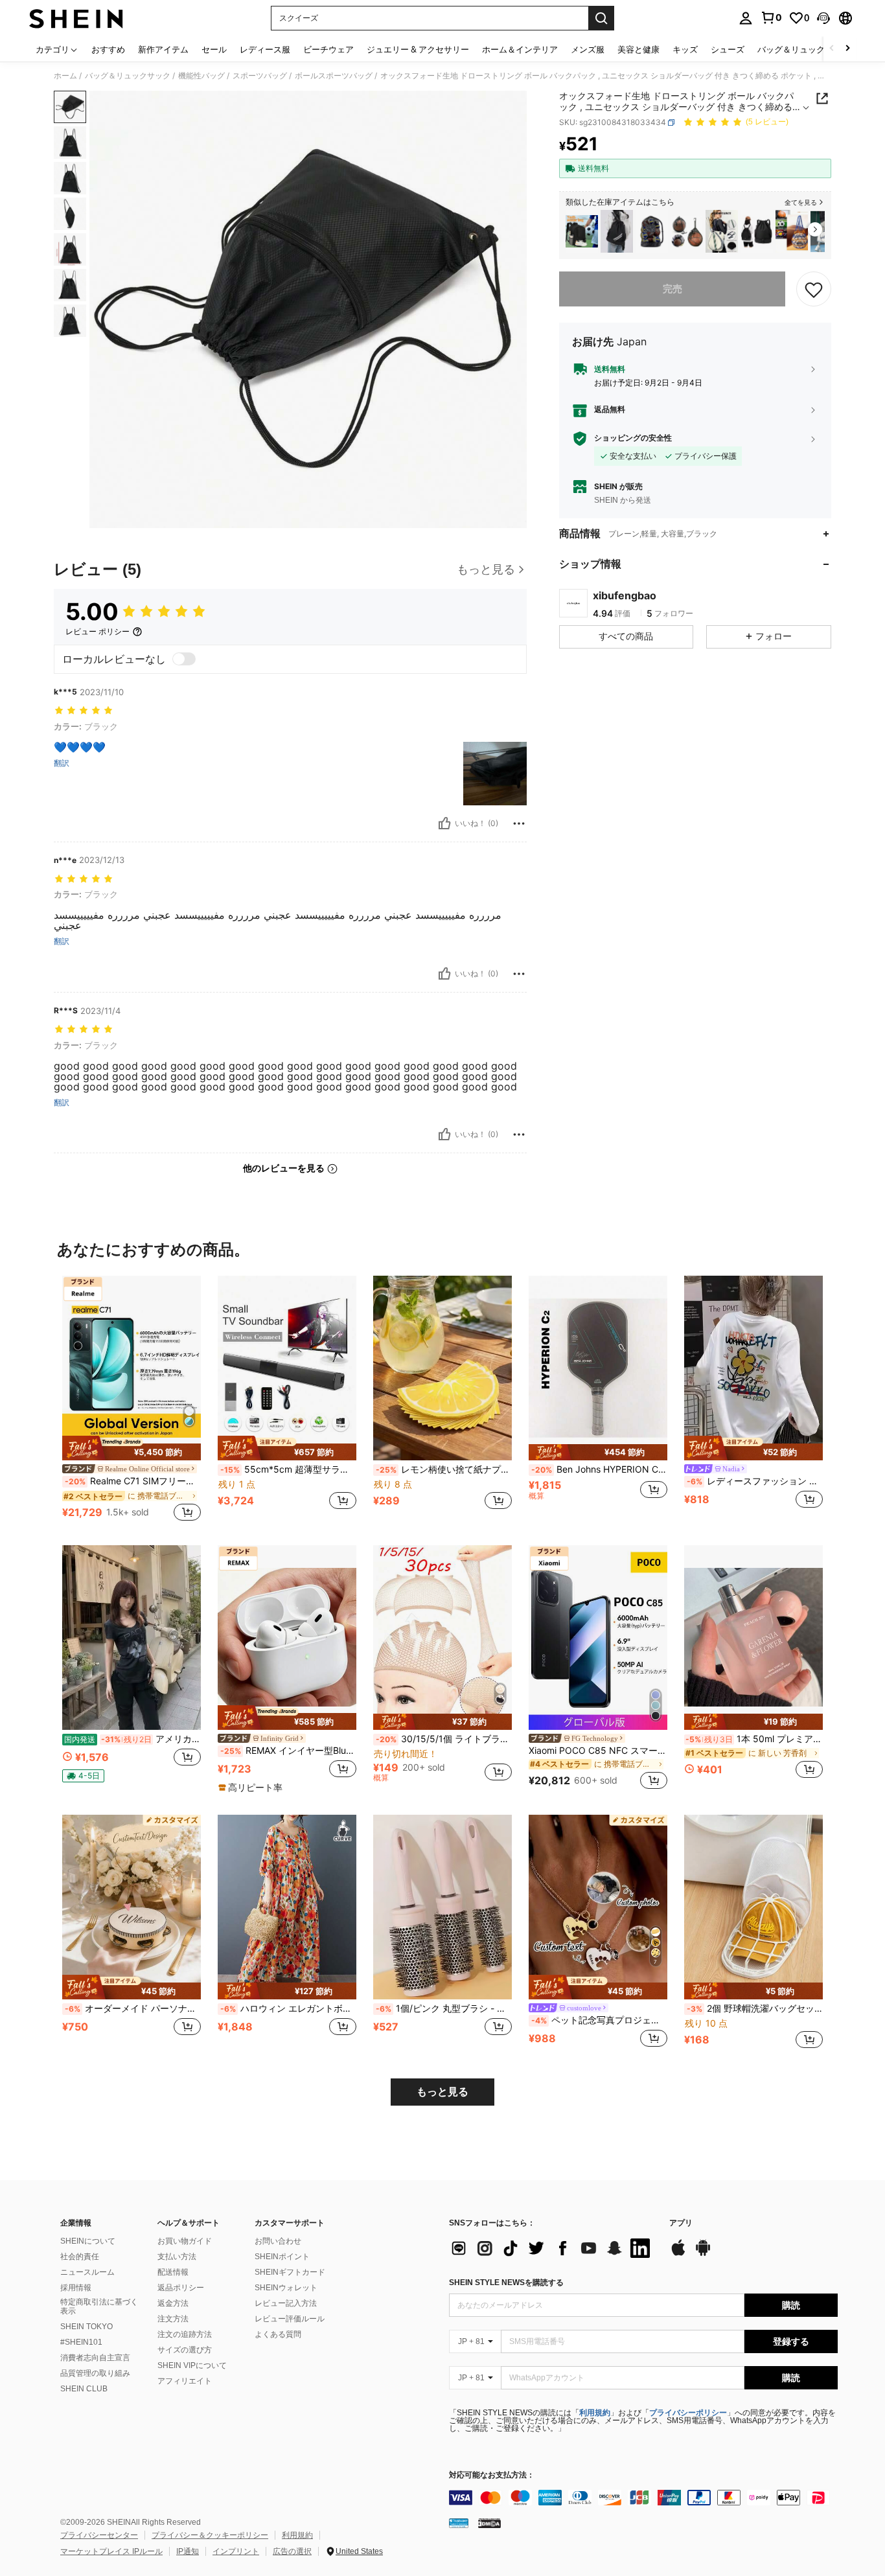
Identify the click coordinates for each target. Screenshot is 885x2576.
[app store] (678, 2254)
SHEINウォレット (286, 2288)
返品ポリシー (181, 2288)
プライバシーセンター (99, 2535)
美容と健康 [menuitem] (638, 49)
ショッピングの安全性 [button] (633, 439)
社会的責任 (80, 2257)
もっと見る (442, 2092)
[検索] (601, 18)
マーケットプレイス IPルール (111, 2551)
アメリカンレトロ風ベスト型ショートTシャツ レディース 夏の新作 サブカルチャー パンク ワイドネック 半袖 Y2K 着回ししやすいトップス (132, 1739)
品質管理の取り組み (95, 2373)
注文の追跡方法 (185, 2334)
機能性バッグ (201, 76)
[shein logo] (76, 18)
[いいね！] (444, 823)
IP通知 (188, 2551)
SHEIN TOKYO (86, 2327)
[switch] (184, 659)
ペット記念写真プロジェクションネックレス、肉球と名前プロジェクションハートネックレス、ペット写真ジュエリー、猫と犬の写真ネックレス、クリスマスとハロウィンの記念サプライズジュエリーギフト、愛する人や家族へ (599, 2020)
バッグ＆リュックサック (128, 76)
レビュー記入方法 (286, 2303)
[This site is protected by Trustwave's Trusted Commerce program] (459, 2523)
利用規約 (595, 2413)
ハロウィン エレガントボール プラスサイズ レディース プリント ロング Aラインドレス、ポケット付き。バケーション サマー (288, 2008)
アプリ (681, 2223)
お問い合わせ (278, 2241)
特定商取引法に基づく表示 (99, 2306)
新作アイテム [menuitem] (163, 49)
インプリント (236, 2551)
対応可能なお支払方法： (492, 2475)
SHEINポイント (282, 2257)
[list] (553, 2248)
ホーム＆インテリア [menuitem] (520, 49)
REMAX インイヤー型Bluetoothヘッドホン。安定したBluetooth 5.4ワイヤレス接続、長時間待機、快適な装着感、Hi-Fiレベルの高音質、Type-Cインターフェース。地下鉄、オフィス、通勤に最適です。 (288, 1751)
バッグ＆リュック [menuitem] (791, 49)
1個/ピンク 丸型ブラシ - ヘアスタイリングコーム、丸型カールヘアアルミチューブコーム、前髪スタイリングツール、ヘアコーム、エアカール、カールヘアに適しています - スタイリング (444, 2008)
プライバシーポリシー (688, 2413)
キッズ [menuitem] (685, 49)
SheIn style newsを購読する (506, 2283)
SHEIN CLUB (84, 2389)
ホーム (65, 76)
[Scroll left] (832, 49)
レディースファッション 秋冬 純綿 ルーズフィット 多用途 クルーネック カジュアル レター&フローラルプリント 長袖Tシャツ (755, 1481)
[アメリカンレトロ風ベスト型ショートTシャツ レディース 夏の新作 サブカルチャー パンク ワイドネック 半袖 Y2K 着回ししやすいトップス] (132, 1638)
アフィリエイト (185, 2381)
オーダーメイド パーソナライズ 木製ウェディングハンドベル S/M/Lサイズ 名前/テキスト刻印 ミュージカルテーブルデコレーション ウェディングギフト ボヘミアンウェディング (133, 2008)
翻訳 (62, 763)
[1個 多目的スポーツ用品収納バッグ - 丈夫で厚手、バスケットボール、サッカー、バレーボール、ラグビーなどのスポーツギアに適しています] (792, 232)
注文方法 (173, 2319)
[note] (132, 1448)
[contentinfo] (643, 2498)
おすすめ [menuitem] (108, 49)
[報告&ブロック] (519, 823)
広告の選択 (292, 2551)
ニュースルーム (87, 2272)
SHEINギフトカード (290, 2272)
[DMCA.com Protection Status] (489, 2523)
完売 (672, 289)
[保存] (814, 289)
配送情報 (173, 2272)
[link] (771, 17)
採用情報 (76, 2288)
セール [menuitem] (214, 49)
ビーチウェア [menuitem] (328, 49)
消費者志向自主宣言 (95, 2358)
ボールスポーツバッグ (334, 76)
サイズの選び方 (185, 2350)
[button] (823, 18)
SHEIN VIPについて (192, 2365)
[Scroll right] (847, 49)
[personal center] (746, 18)
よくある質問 (278, 2334)
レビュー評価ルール (290, 2319)
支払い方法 (177, 2257)
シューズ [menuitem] (728, 49)
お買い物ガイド (185, 2241)
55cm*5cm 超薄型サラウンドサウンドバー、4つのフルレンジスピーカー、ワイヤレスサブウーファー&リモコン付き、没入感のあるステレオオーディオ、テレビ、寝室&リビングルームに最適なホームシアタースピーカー (288, 1469)
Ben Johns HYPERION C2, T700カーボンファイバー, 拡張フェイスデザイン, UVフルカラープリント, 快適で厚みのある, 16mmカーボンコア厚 (599, 1469)
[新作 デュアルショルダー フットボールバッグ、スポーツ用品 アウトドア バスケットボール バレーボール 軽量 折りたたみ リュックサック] (582, 232)
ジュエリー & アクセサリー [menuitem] (418, 49)
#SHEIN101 (81, 2342)
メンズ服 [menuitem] (588, 49)
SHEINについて (88, 2241)
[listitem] (582, 232)
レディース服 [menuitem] (265, 49)
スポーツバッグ (260, 76)
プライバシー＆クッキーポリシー (210, 2535)
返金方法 (173, 2303)
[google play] (703, 2254)
